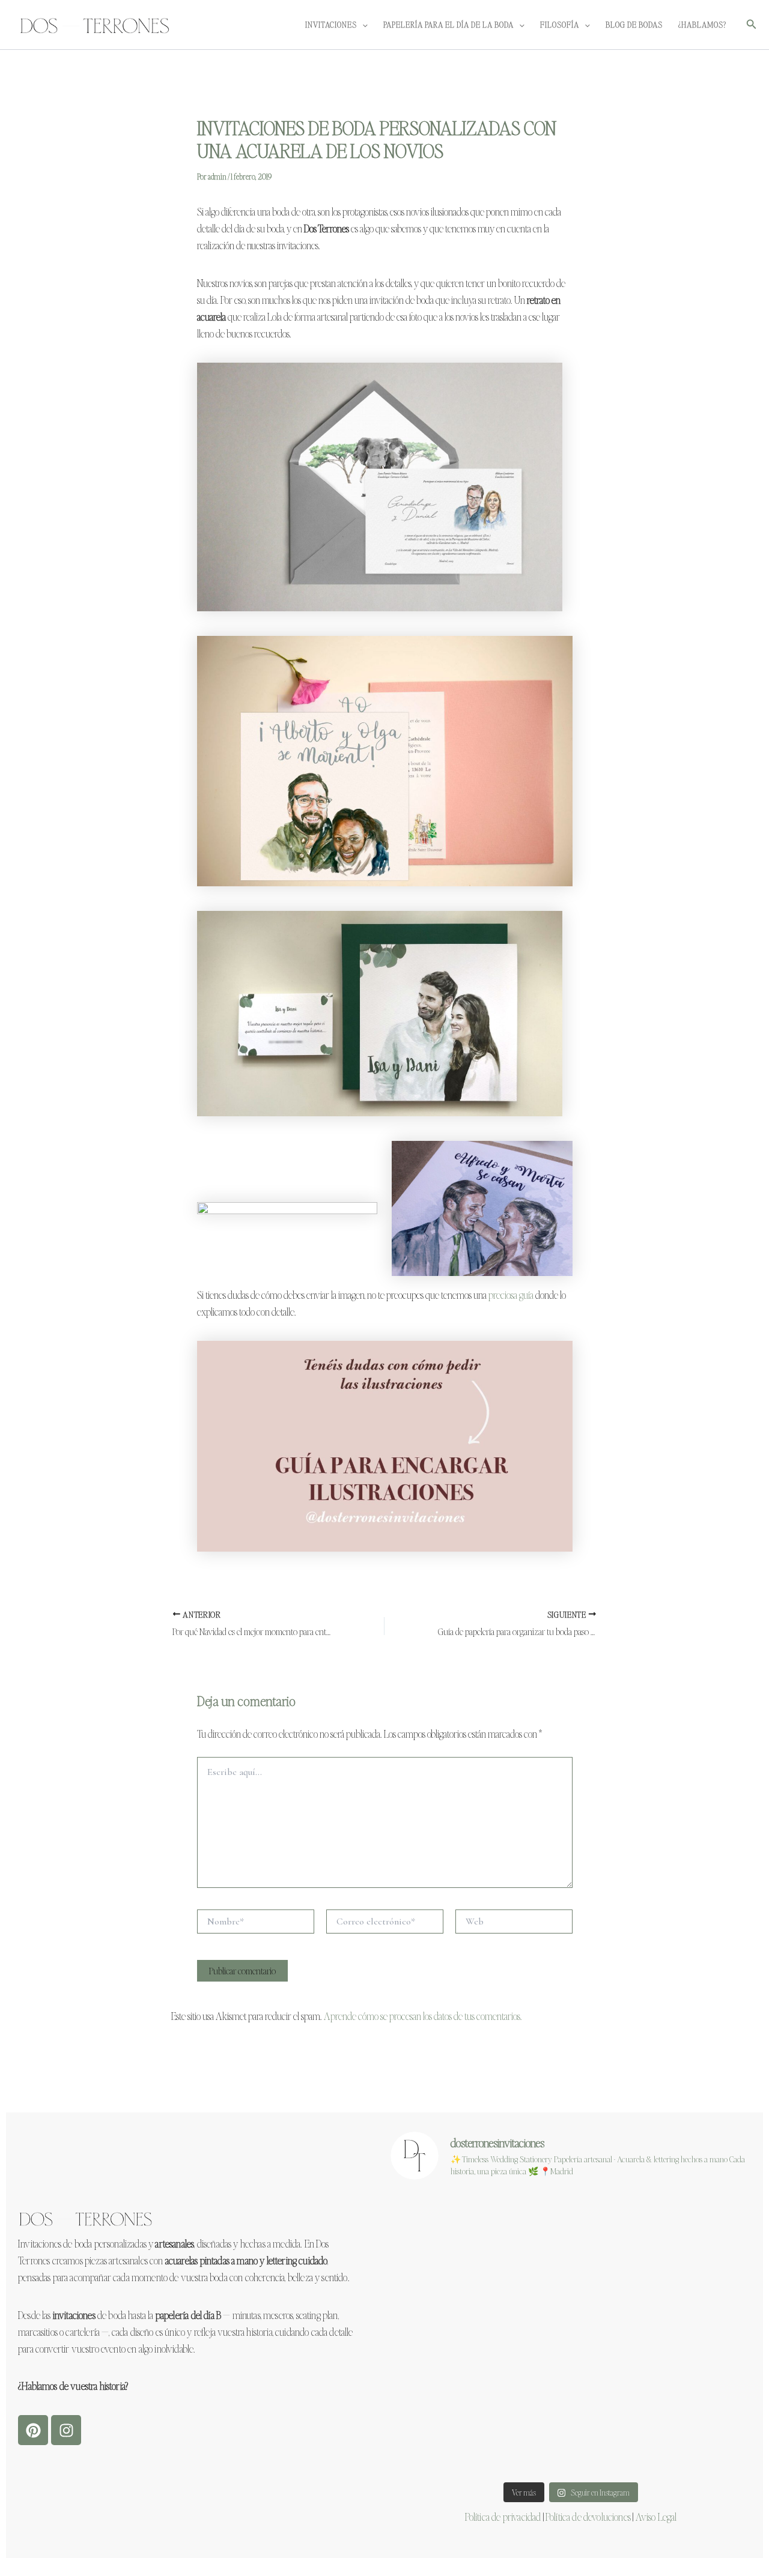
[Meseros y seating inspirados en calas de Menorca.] (448, 2227)
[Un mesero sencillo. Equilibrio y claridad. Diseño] (448, 2368)
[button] (362, 24)
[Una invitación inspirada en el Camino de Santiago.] (693, 2368)
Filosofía (560, 24)
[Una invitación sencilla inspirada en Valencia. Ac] (448, 2297)
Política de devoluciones (588, 2517)
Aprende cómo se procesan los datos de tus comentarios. (423, 2016)
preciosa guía (511, 1295)
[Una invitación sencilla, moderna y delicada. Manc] (570, 2227)
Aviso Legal (656, 2517)
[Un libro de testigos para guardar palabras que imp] (693, 2440)
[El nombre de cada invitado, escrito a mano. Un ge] (693, 2297)
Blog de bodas (634, 24)
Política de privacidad (503, 2517)
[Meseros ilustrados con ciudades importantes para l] (570, 2297)
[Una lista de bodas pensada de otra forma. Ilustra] (448, 2440)
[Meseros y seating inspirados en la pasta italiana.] (693, 2227)
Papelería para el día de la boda (448, 24)
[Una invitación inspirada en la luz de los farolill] (570, 2440)
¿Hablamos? (702, 24)
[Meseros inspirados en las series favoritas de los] (570, 2368)
